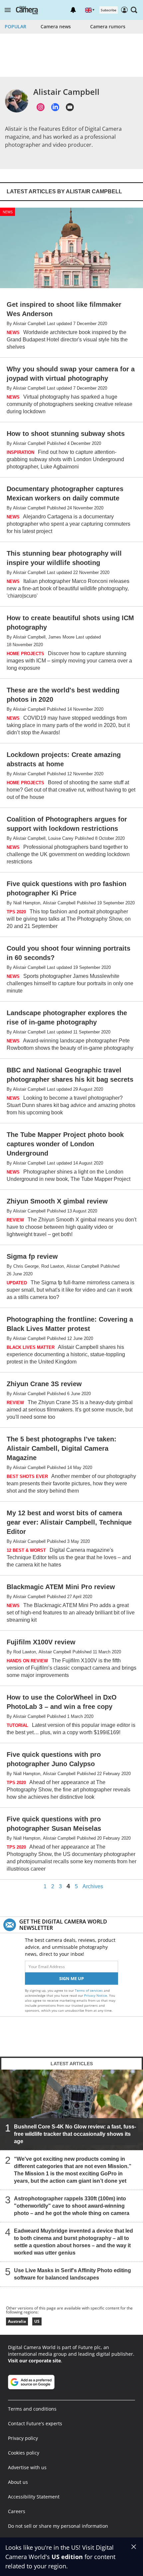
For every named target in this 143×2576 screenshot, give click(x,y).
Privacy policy (23, 2438)
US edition (67, 2557)
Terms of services (89, 1990)
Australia (17, 2321)
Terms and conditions (32, 2409)
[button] (8, 10)
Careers (17, 2511)
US (37, 2321)
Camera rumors (108, 26)
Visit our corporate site (34, 2361)
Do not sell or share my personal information (58, 2526)
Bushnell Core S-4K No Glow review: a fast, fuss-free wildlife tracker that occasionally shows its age (75, 2134)
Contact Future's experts (35, 2423)
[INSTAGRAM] (41, 107)
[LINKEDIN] (55, 107)
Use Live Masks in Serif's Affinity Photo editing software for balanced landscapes (72, 2274)
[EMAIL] (70, 107)
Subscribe (109, 10)
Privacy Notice (96, 1995)
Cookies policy (24, 2453)
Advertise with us (27, 2467)
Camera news (56, 26)
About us (18, 2482)
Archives (93, 1887)
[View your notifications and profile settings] (73, 10)
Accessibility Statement (34, 2497)
